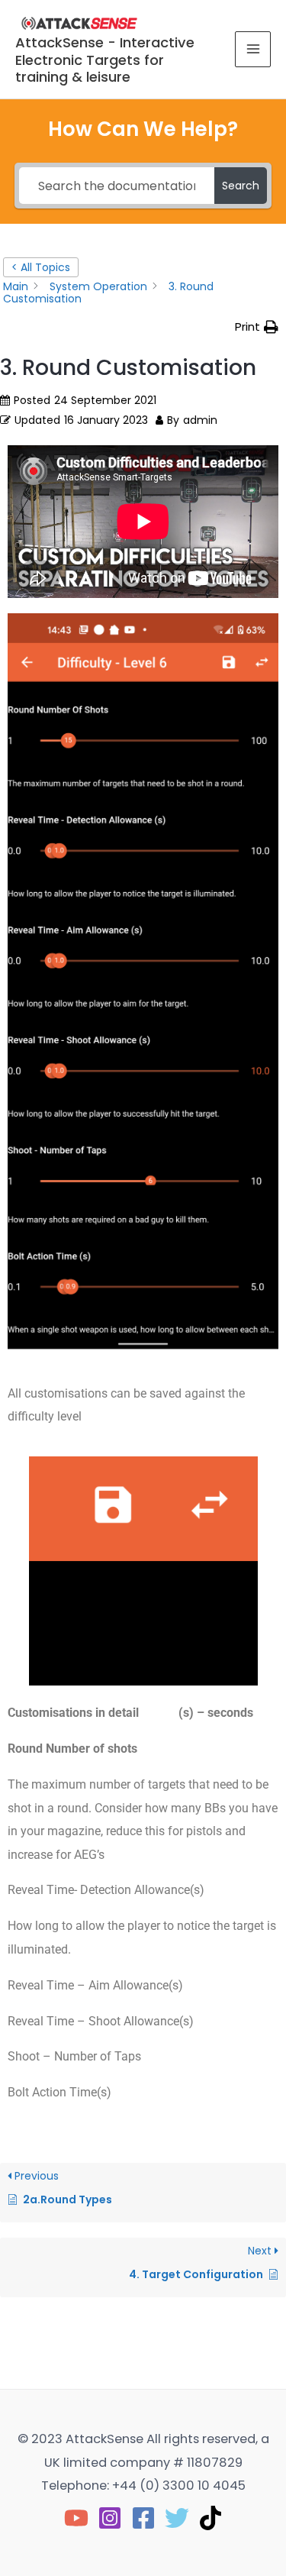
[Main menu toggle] (253, 49)
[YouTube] (76, 2518)
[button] (257, 327)
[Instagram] (110, 2518)
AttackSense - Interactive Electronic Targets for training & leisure (105, 60)
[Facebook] (143, 2518)
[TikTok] (210, 2518)
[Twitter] (177, 2518)
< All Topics (41, 267)
